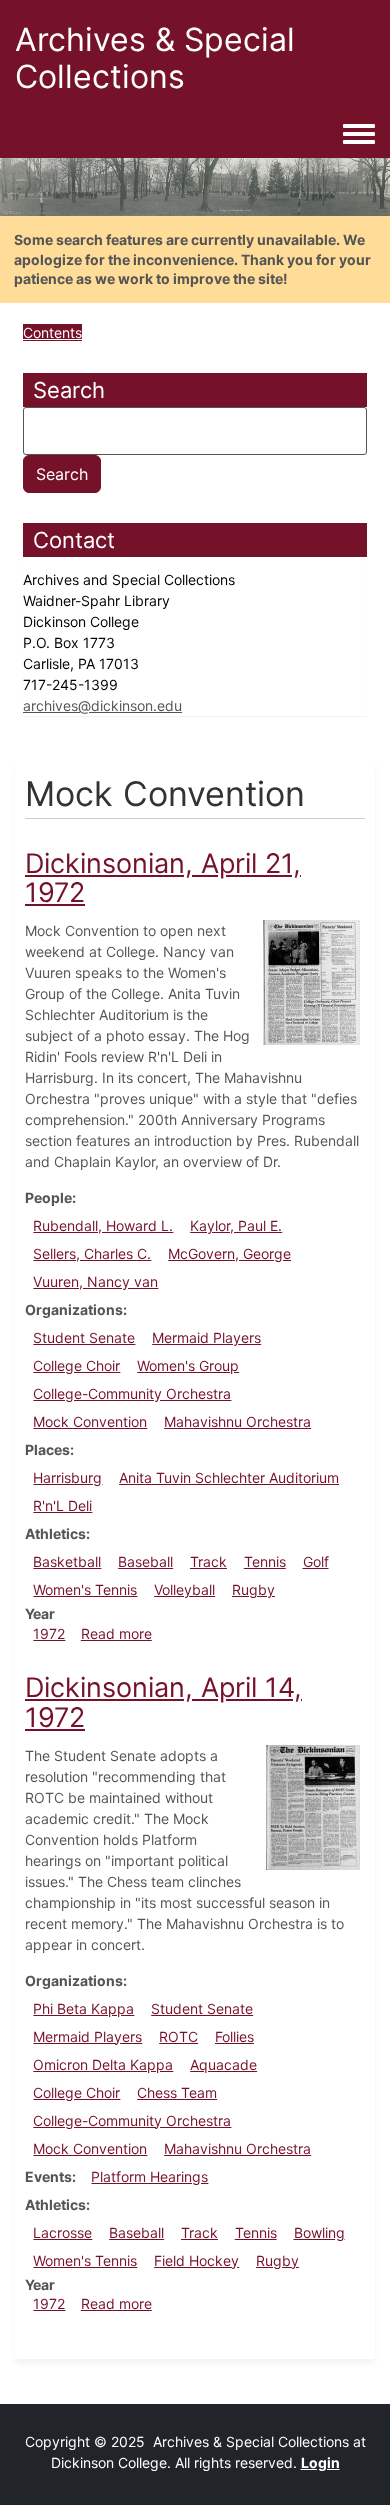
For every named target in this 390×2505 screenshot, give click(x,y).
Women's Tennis (85, 1589)
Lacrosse (62, 2232)
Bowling (319, 2232)
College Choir (76, 1365)
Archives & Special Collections (155, 58)
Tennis (265, 1561)
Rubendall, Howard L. (103, 1225)
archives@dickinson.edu (102, 705)
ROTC (178, 2036)
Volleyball (184, 1589)
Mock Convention (90, 1421)
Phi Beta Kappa (83, 2008)
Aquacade (223, 2064)
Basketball (67, 1561)
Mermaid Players (206, 1337)
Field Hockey (196, 2260)
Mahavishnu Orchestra (237, 1421)
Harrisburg (67, 1477)
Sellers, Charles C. (92, 1253)
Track (208, 1561)
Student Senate (84, 1337)
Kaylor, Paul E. (236, 1225)
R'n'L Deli (62, 1505)
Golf (316, 1561)
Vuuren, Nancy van (95, 1281)
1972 (49, 1633)
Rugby (253, 1589)
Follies (234, 2036)
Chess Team (177, 2092)
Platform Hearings (149, 2176)
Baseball (145, 1561)
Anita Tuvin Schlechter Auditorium (229, 1477)
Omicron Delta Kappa (103, 2064)
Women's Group (188, 1365)
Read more (116, 1633)
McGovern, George (229, 1253)
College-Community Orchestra (132, 1393)
